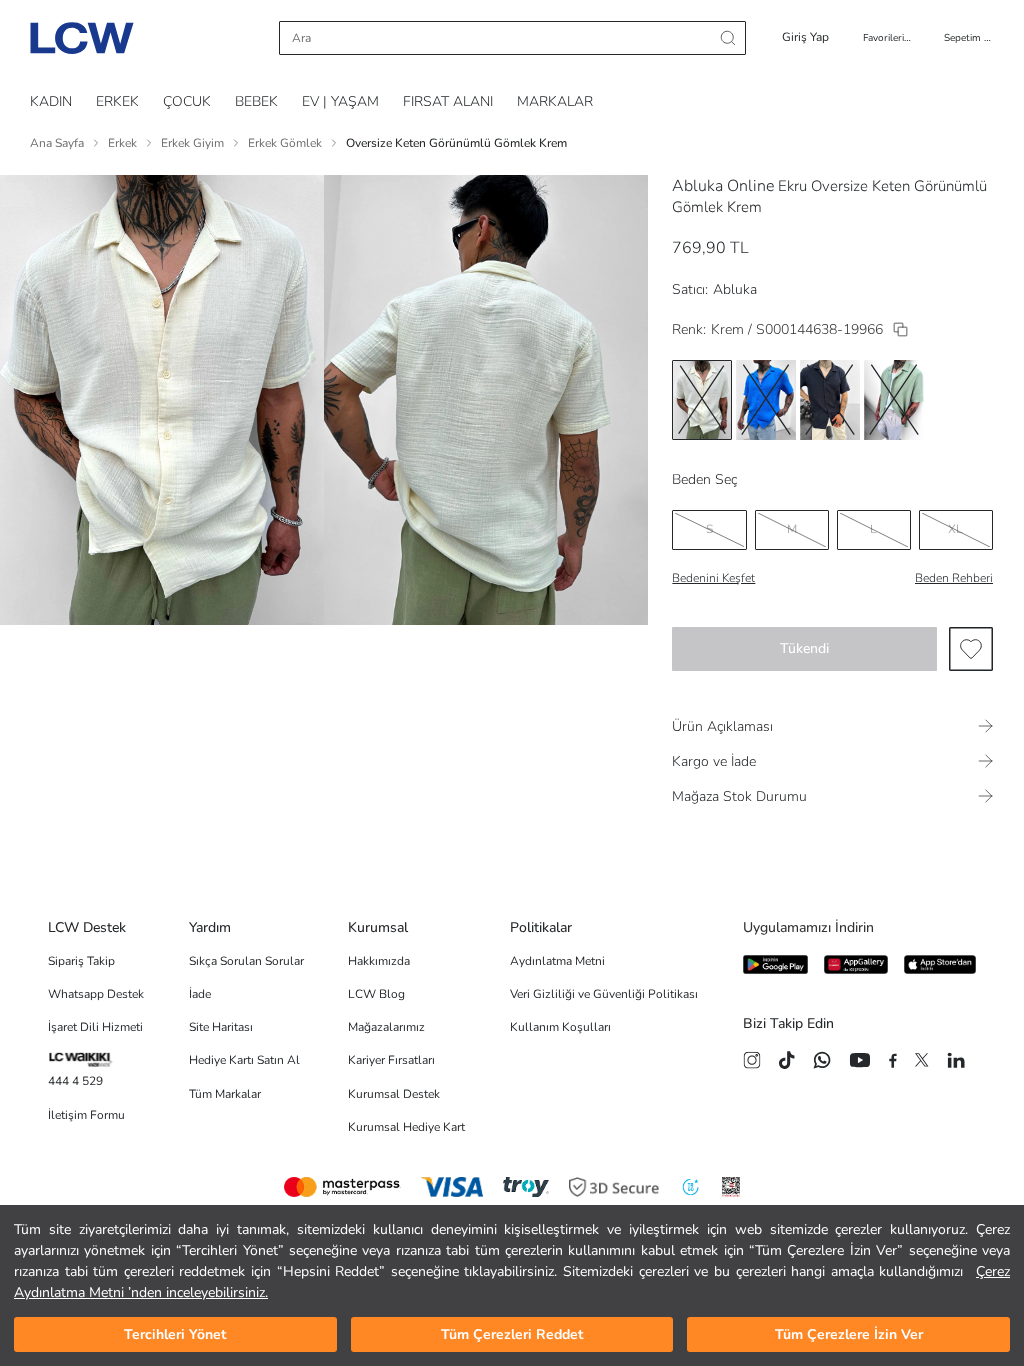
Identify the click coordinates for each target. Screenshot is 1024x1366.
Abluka (735, 289)
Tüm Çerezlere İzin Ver (849, 1334)
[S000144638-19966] (900, 329)
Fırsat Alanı (448, 101)
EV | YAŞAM (340, 101)
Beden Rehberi (954, 578)
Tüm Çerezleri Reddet (512, 1334)
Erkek (122, 143)
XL (955, 529)
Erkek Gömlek (285, 143)
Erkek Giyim (192, 143)
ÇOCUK (187, 101)
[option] (702, 400)
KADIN (51, 101)
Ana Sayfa (57, 143)
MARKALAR (555, 101)
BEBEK (256, 101)
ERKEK (117, 101)
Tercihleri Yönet (175, 1334)
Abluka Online (723, 186)
